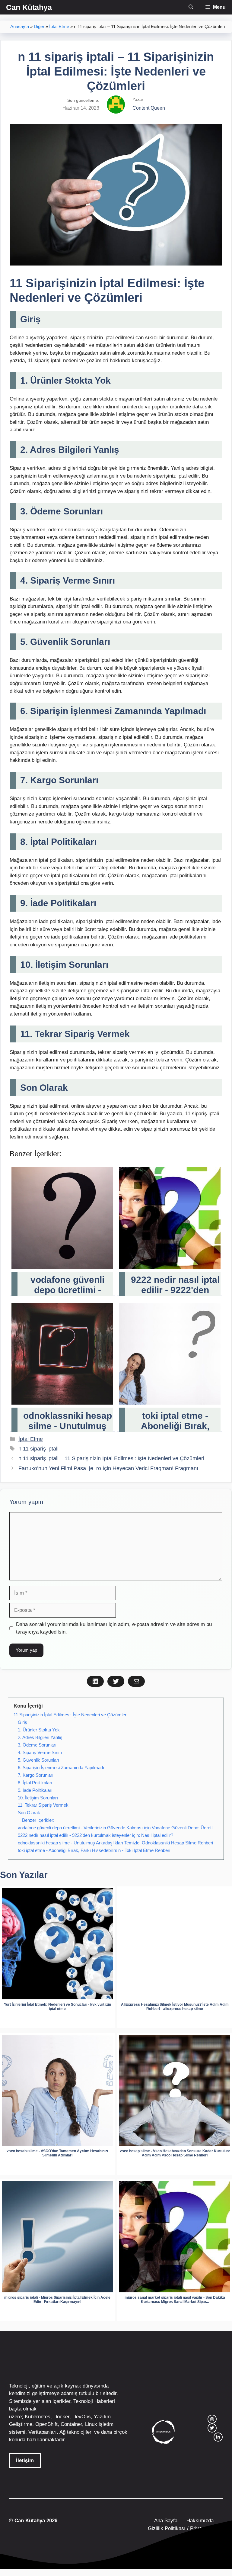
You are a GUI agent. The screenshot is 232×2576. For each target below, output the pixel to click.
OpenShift (46, 2424)
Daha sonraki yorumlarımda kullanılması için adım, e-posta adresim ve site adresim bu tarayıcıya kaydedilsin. (114, 1628)
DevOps (82, 2417)
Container (71, 2424)
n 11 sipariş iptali (38, 1449)
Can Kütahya (29, 7)
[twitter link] (212, 2428)
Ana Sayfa (166, 2521)
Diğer (39, 27)
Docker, (62, 2417)
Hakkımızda (200, 2521)
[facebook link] (218, 2437)
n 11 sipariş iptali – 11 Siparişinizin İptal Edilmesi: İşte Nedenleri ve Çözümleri (111, 1458)
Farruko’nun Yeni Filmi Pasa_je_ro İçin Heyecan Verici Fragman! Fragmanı (108, 1468)
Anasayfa (20, 27)
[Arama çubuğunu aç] (191, 7)
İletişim (25, 2460)
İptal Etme (59, 27)
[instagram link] (212, 2419)
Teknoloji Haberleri (94, 2401)
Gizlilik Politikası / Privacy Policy (184, 2528)
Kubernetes (38, 2417)
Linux (91, 2424)
